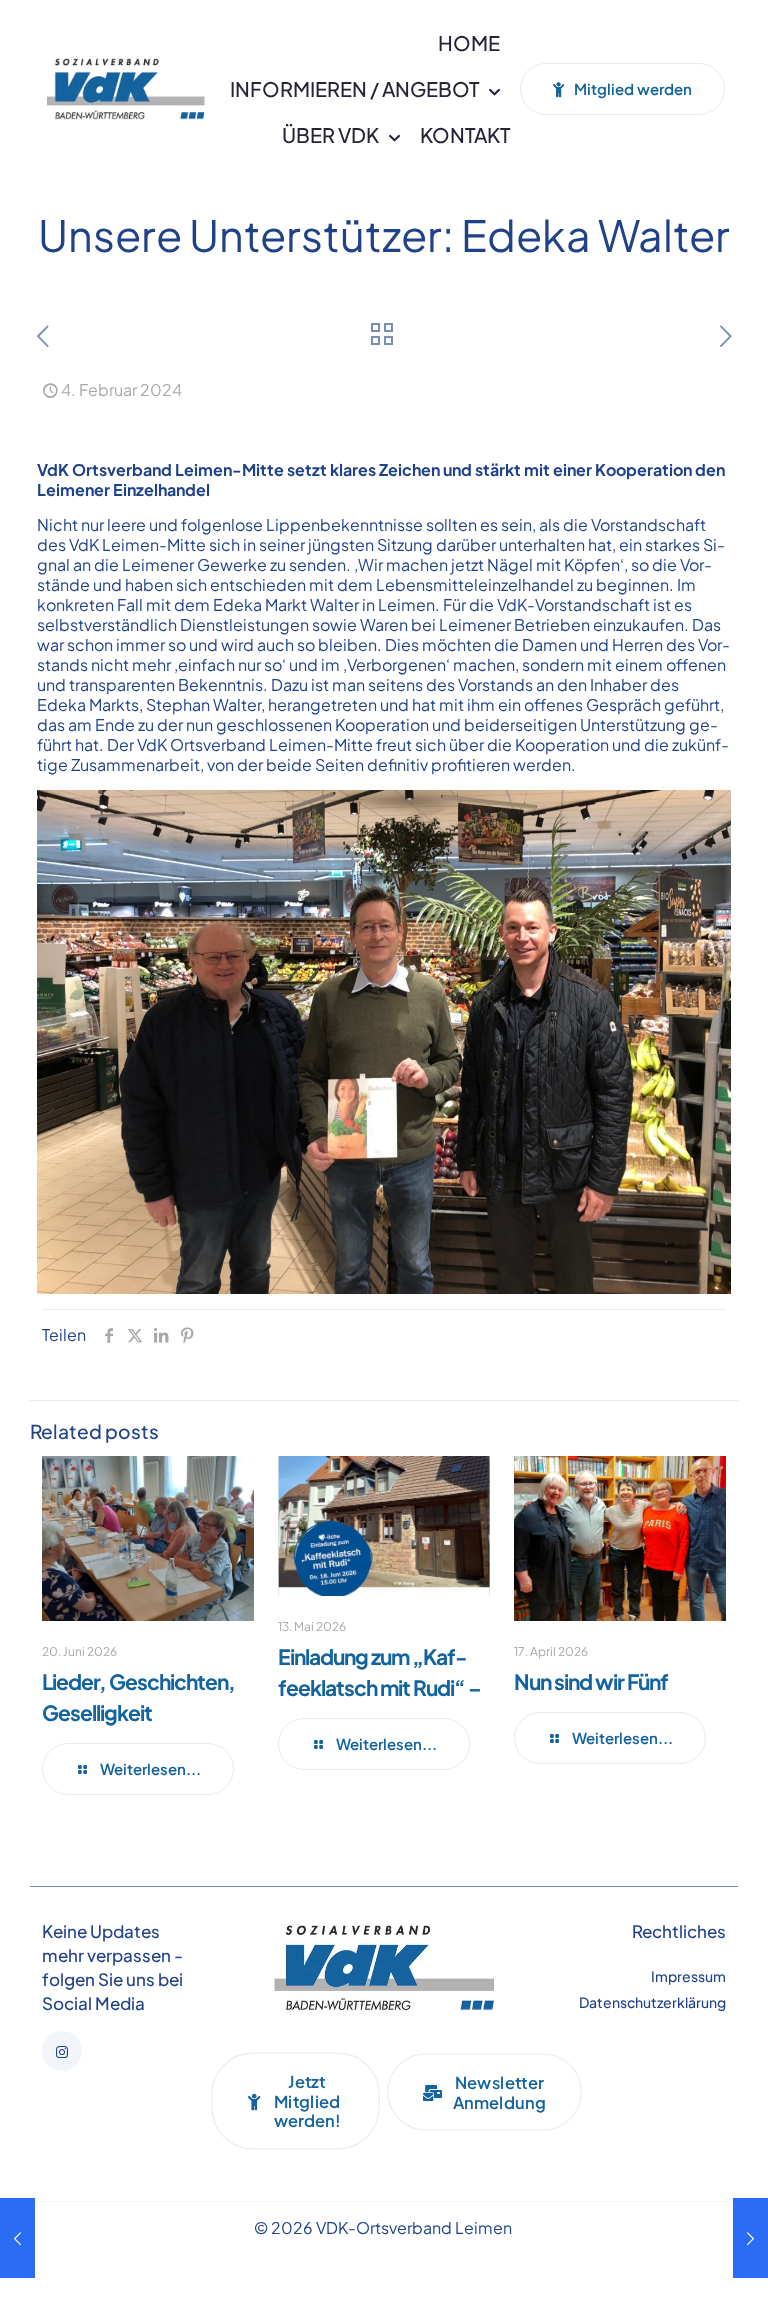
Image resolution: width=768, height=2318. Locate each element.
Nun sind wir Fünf (591, 1681)
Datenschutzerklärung (652, 2002)
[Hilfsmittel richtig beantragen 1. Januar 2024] (17, 2238)
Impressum (688, 1976)
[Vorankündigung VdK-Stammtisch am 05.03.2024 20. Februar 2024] (750, 2238)
